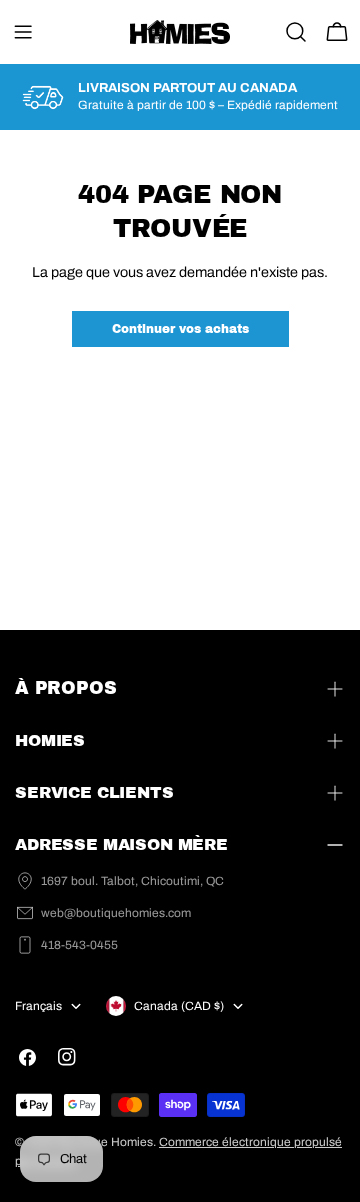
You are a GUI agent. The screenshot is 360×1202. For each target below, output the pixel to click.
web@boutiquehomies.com (116, 913)
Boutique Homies (105, 1142)
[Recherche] (296, 32)
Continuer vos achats (180, 329)
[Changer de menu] (23, 32)
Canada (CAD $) (179, 1006)
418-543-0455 (79, 945)
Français (38, 1006)
